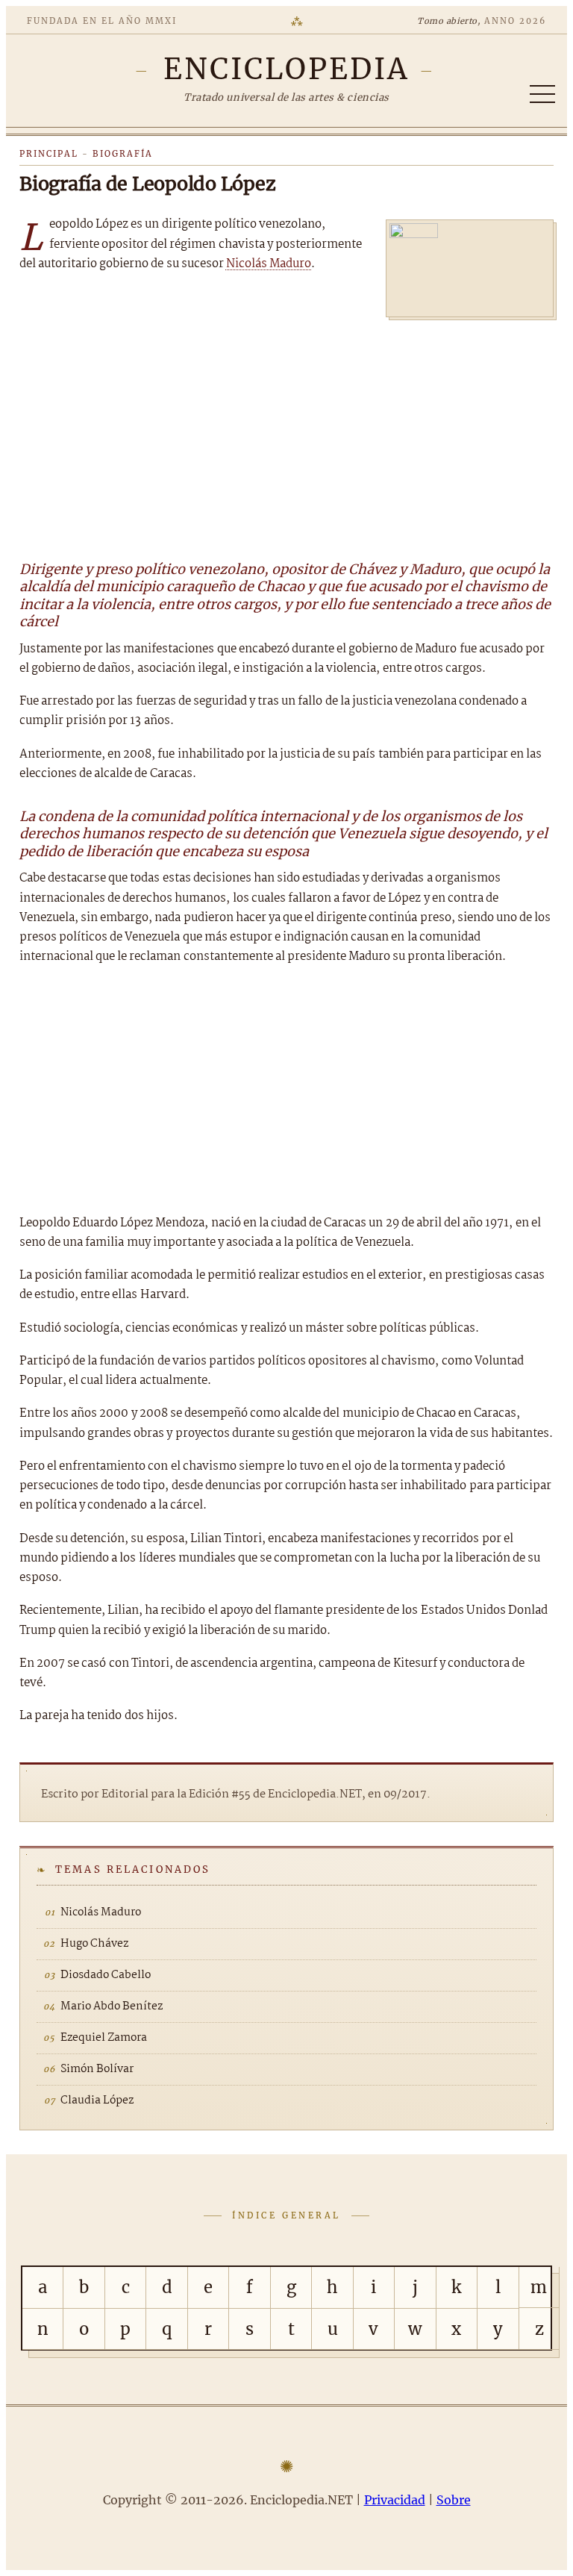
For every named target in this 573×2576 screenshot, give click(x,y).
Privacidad (395, 2500)
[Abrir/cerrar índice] (542, 94)
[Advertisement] (286, 432)
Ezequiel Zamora (104, 2038)
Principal (49, 154)
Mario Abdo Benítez (112, 2006)
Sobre (454, 2500)
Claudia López (97, 2101)
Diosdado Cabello (106, 1975)
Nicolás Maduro (269, 264)
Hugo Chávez (94, 1944)
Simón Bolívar (97, 2069)
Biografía (123, 154)
